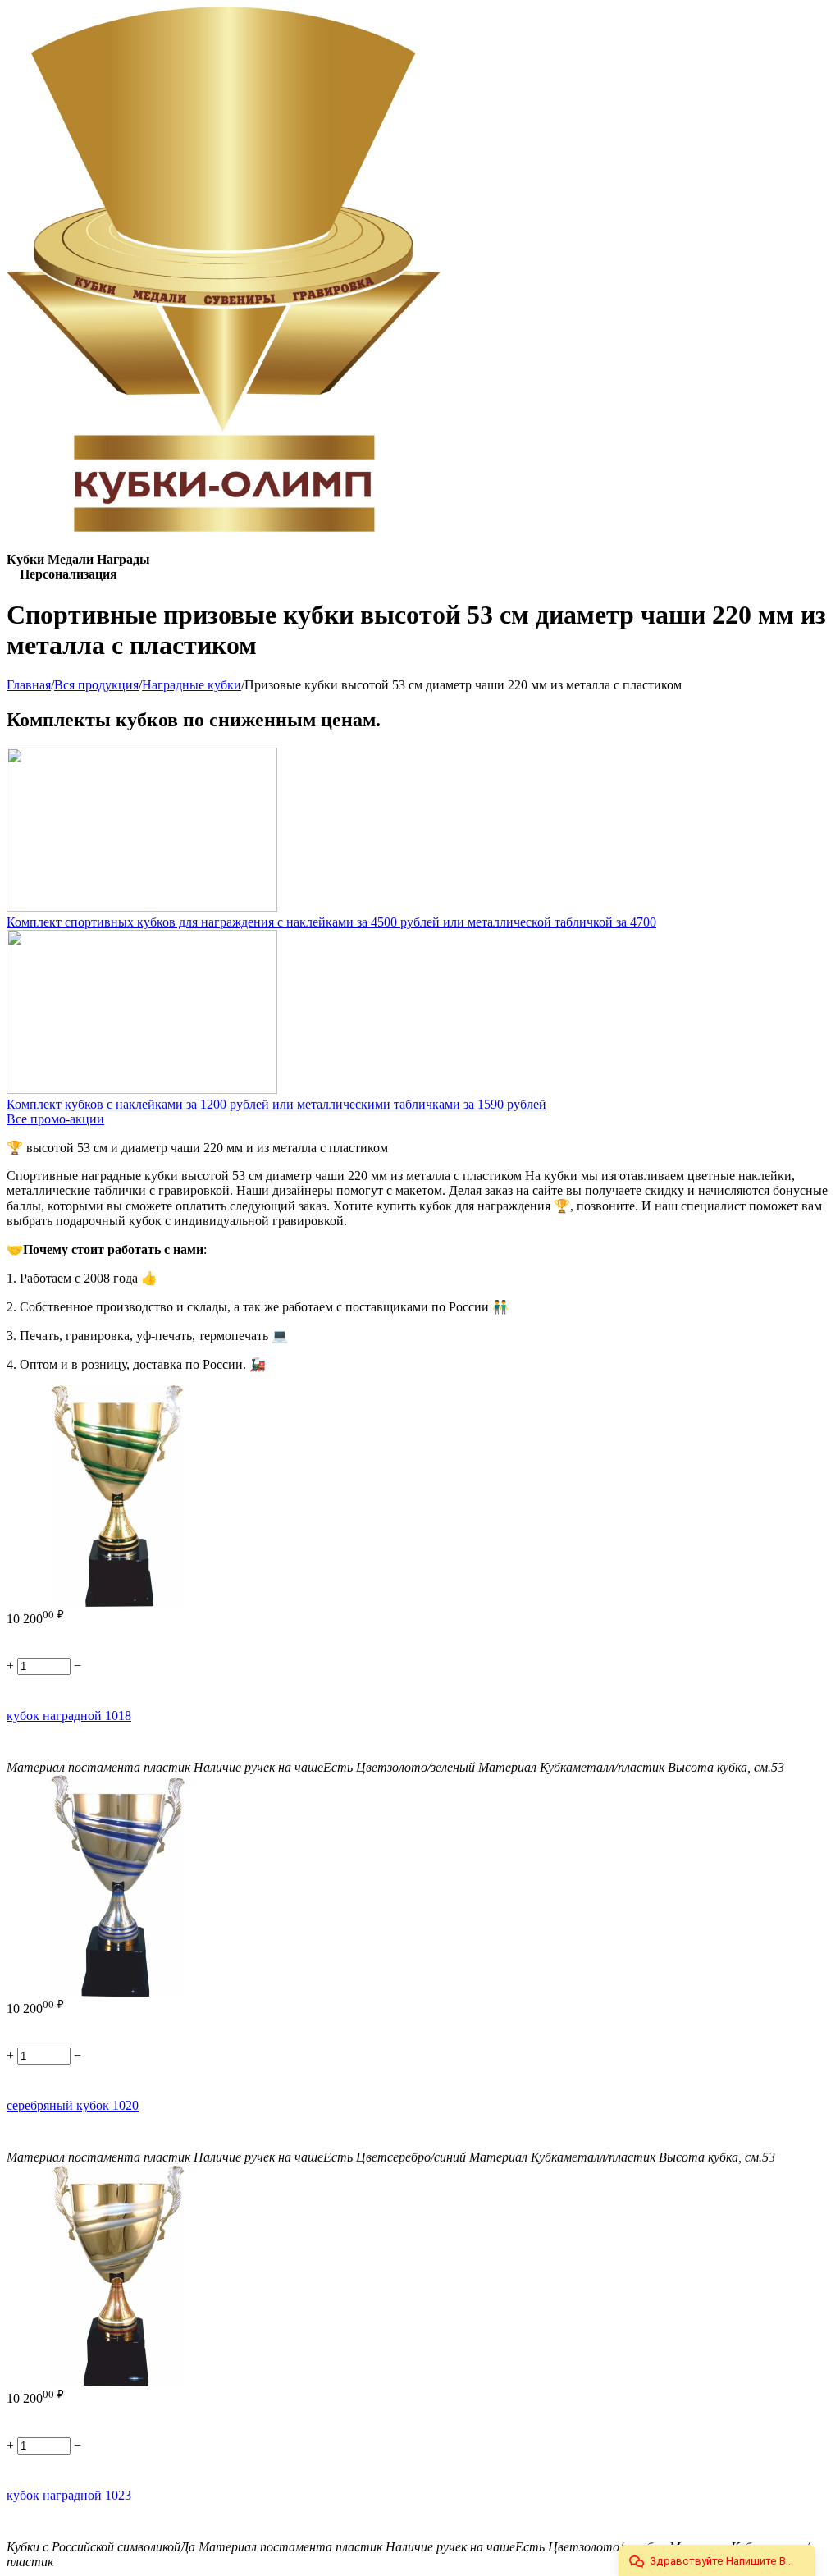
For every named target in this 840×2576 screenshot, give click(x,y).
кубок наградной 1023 (69, 2495)
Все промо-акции (55, 1119)
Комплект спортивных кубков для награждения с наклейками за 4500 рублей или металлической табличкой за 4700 (331, 922)
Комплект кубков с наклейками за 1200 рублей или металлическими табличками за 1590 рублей (276, 1104)
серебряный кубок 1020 (73, 2105)
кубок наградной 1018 (69, 1716)
